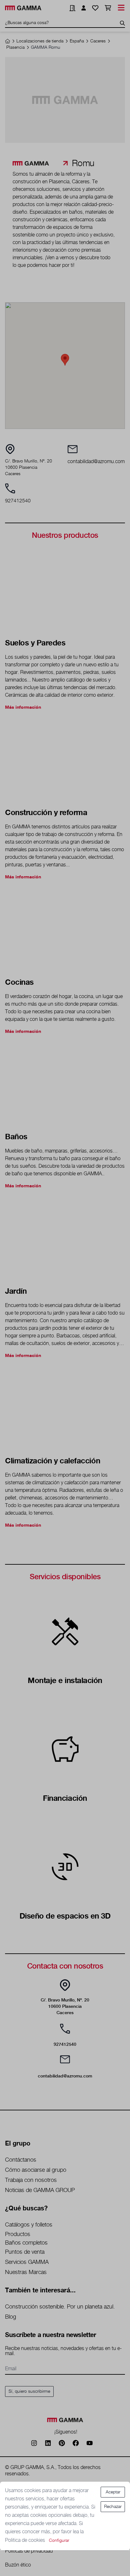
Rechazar (113, 2507)
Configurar (59, 2541)
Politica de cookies (26, 2540)
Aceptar (113, 2492)
